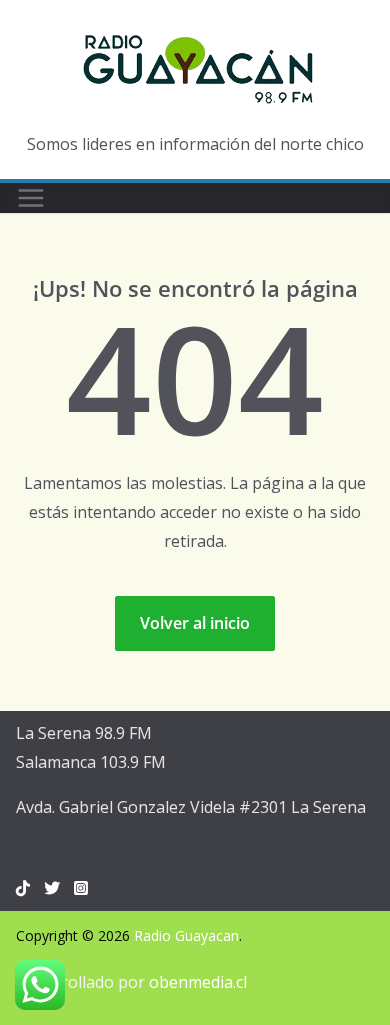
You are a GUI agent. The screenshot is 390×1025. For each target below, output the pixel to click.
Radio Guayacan (186, 935)
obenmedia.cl (198, 982)
